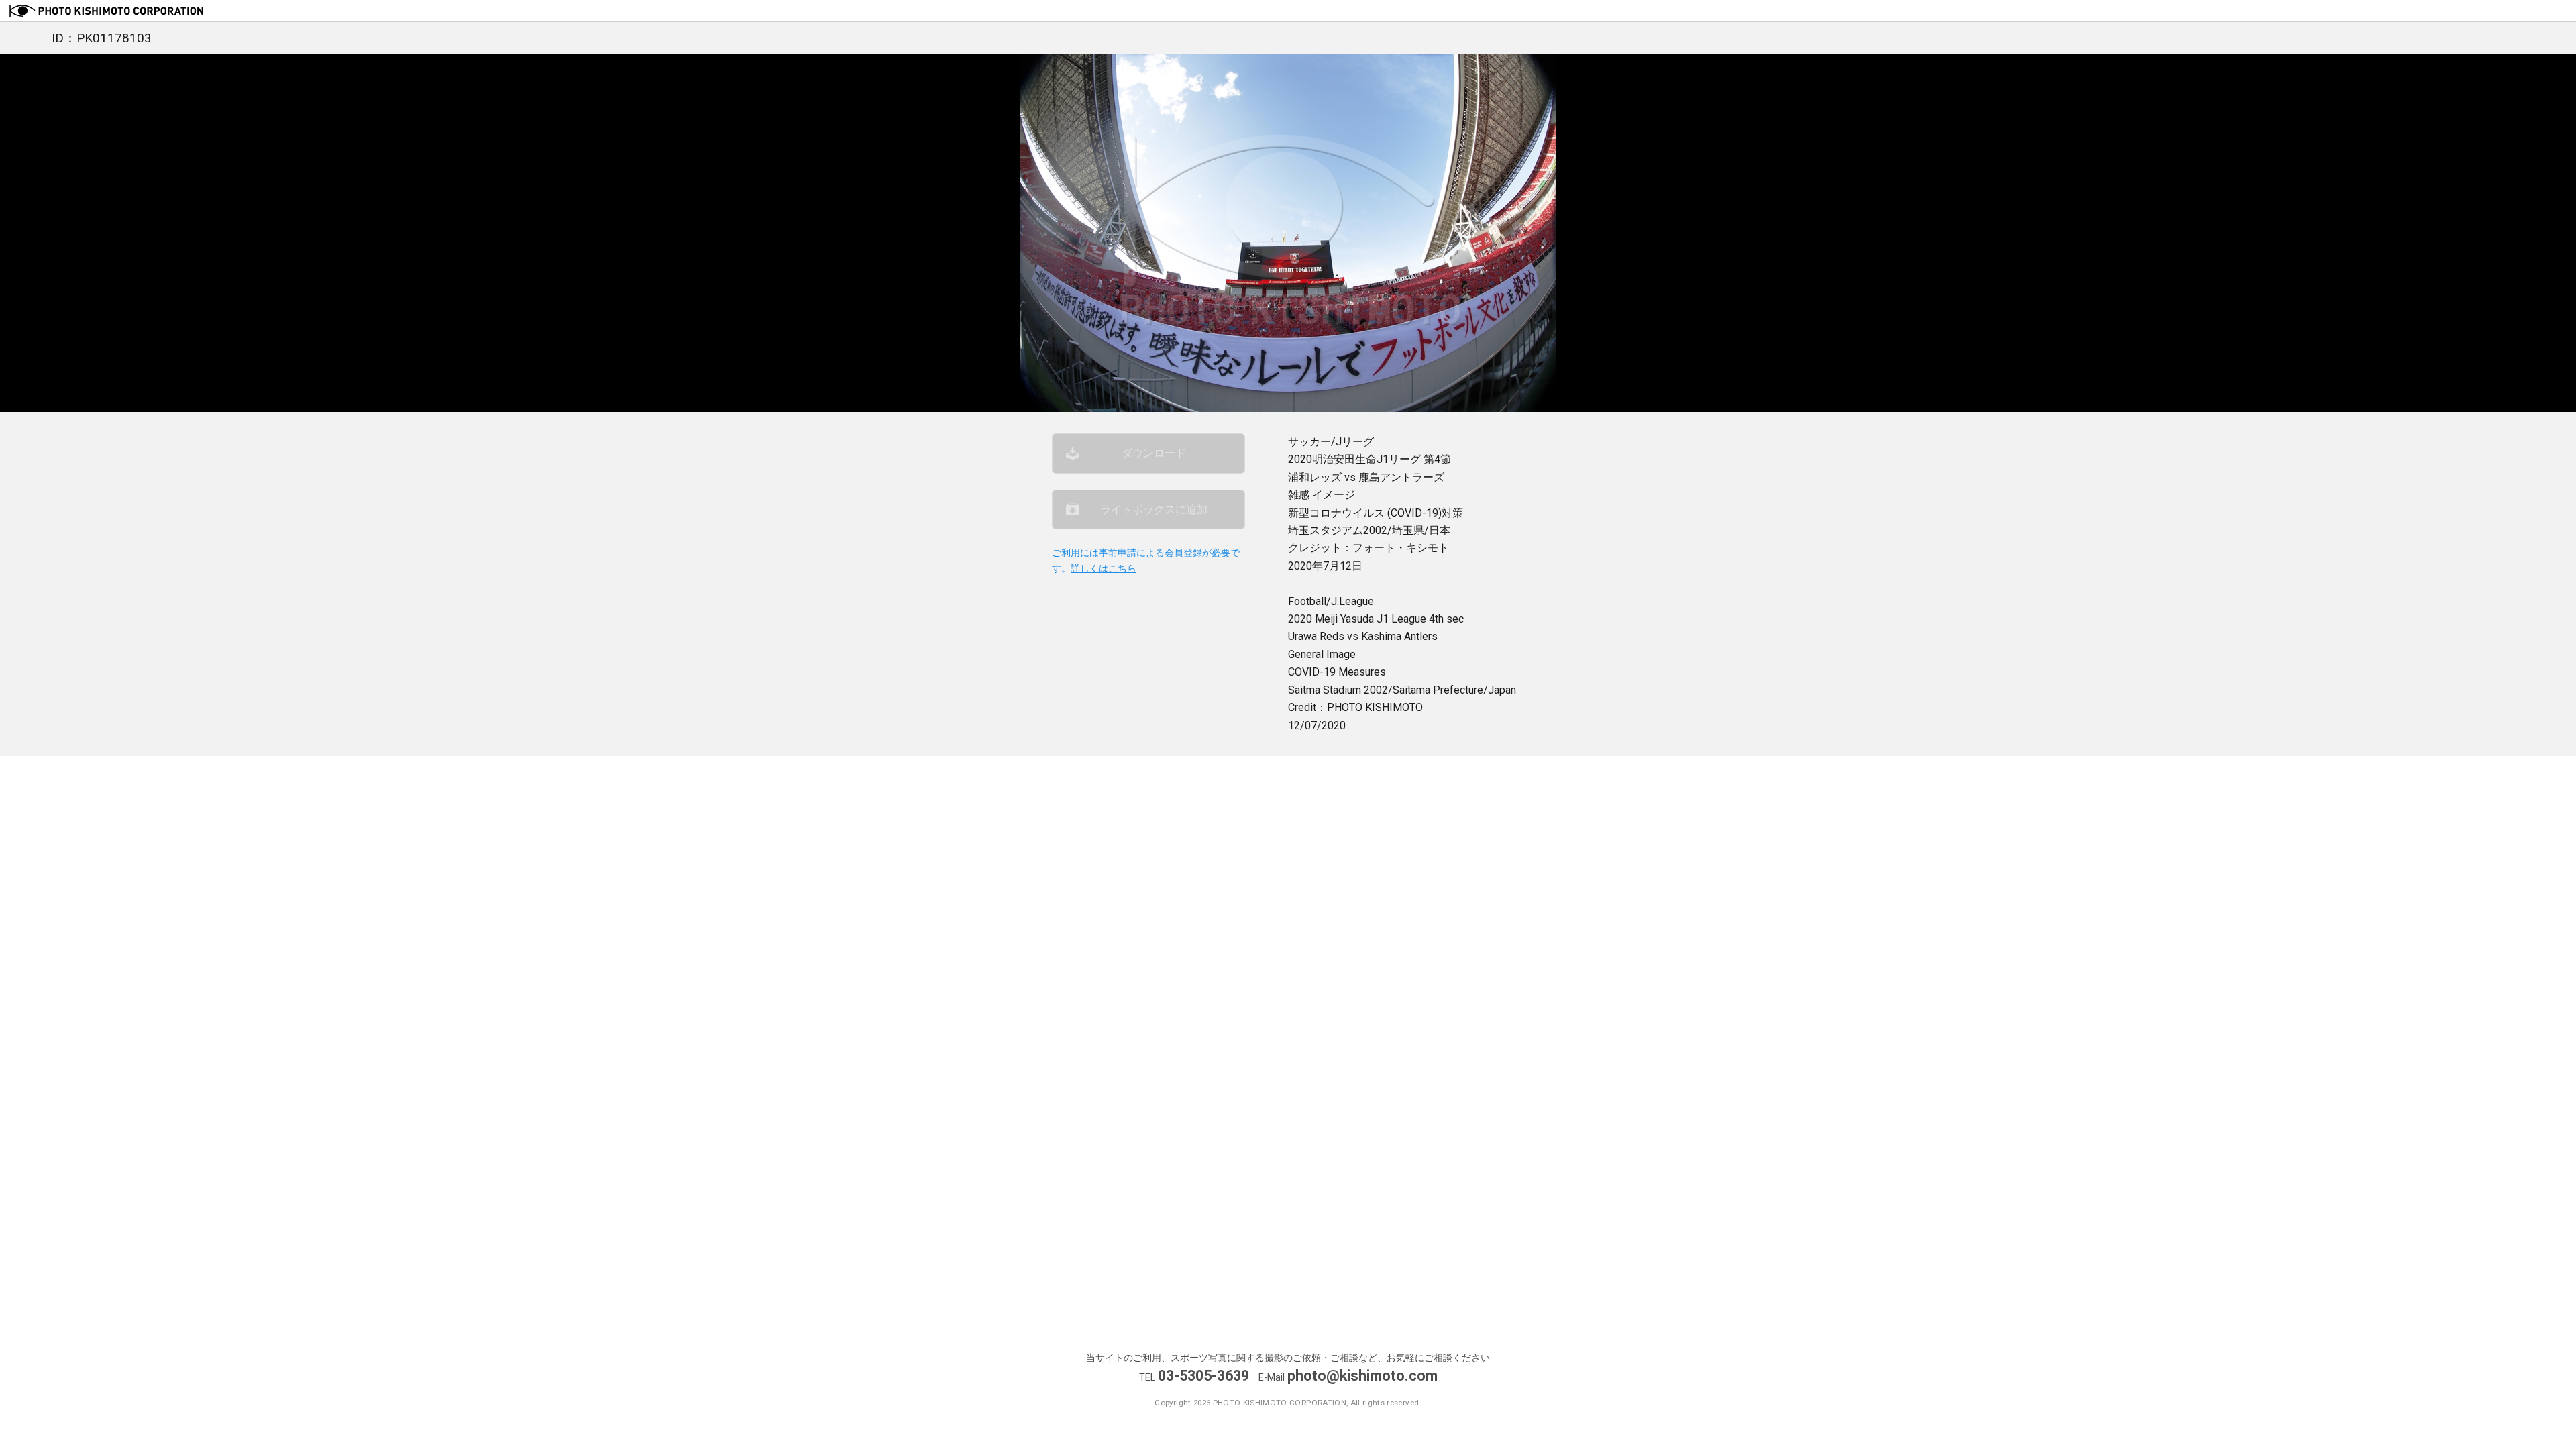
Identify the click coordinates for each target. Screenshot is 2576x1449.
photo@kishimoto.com (1362, 1376)
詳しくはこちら (1104, 569)
